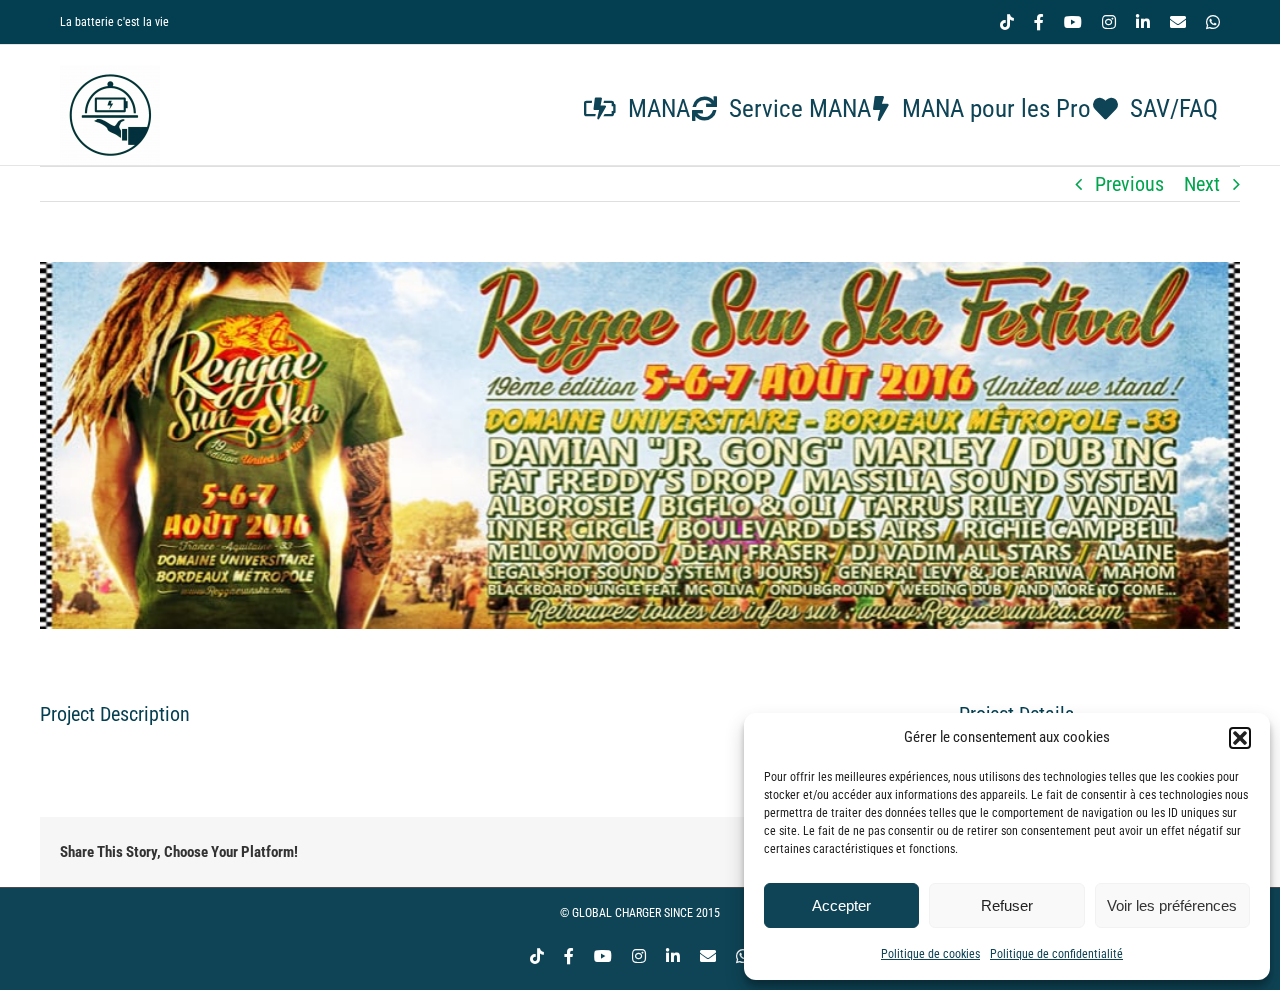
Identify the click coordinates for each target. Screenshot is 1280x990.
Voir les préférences (1172, 905)
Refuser (1007, 905)
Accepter (841, 905)
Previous (1129, 184)
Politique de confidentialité (1056, 954)
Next (1202, 184)
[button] (1240, 738)
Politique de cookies (930, 954)
